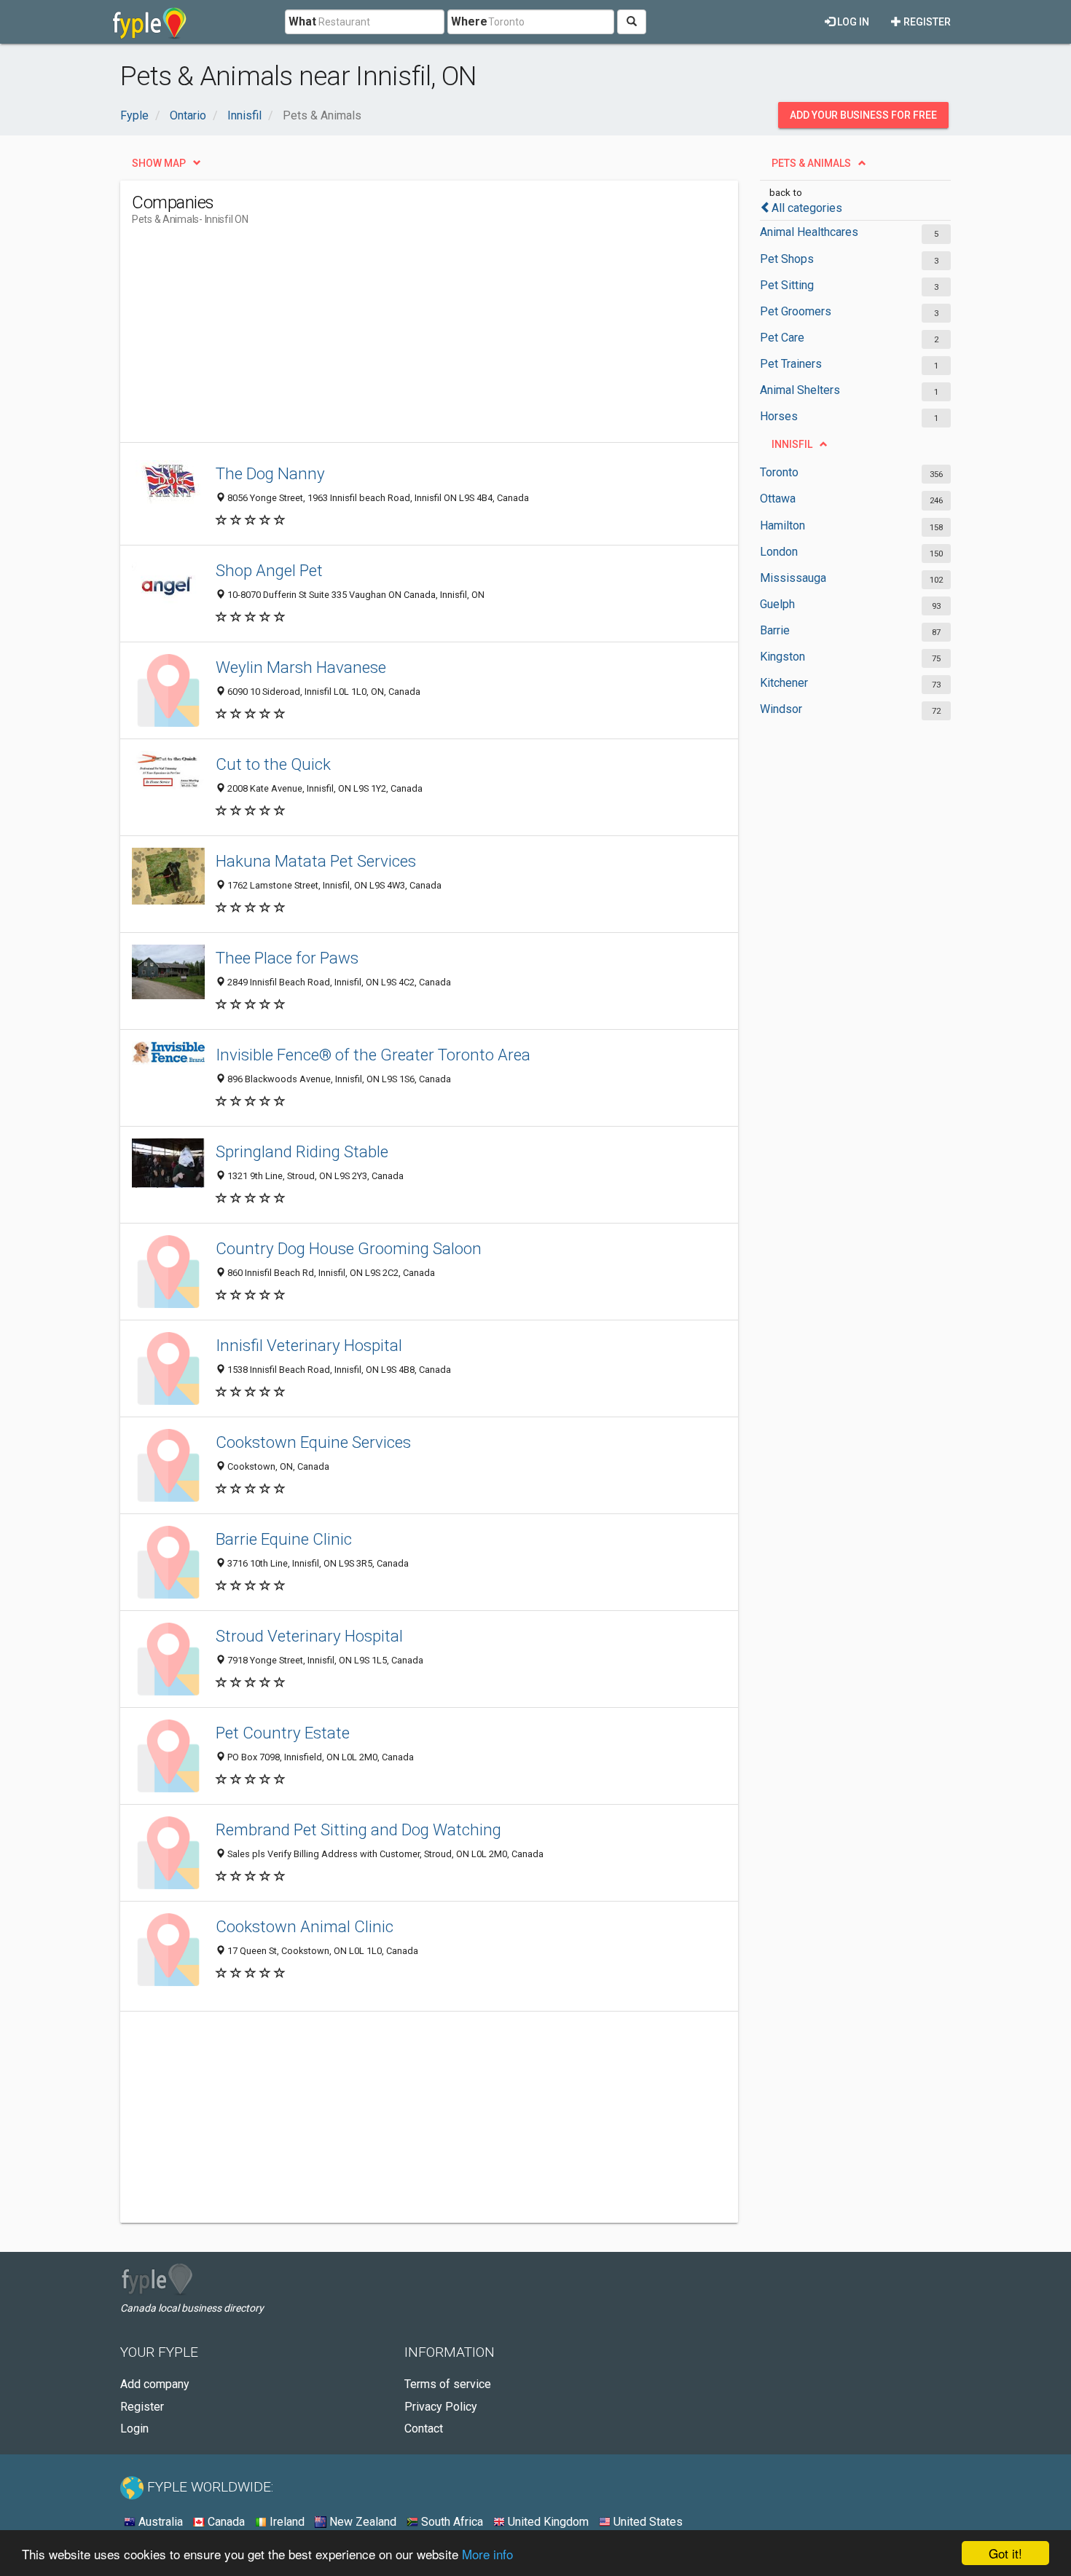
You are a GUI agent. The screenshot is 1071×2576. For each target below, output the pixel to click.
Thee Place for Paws (287, 958)
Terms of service (448, 2384)
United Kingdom (547, 2522)
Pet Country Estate (283, 1733)
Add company (155, 2384)
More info (487, 2554)
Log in (852, 22)
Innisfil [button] (792, 444)
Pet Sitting (787, 285)
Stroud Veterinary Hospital (309, 1636)
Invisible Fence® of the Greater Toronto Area (373, 1055)
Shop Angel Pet (269, 570)
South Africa (451, 2522)
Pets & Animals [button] (811, 163)
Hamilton (782, 525)
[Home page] (150, 22)
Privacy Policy (441, 2407)
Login (134, 2429)
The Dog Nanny (270, 473)
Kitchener (784, 683)
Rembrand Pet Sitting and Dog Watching (358, 1829)
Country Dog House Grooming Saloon (349, 1248)
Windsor (781, 709)
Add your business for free (863, 115)
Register (926, 22)
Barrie (775, 630)
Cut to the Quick (273, 764)
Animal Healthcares (809, 232)
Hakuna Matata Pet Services (316, 861)
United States (647, 2522)
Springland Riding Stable (302, 1151)
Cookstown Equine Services (313, 1442)
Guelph (777, 604)
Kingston (782, 657)
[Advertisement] (397, 340)
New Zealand (361, 2522)
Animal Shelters (800, 390)
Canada (225, 2522)
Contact (424, 2429)
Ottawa (778, 499)
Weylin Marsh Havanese (301, 667)
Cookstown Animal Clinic (305, 1926)
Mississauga (793, 578)
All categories (807, 208)
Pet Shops (787, 259)
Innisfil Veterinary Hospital (309, 1345)
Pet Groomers (796, 311)
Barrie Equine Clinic (284, 1539)
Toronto (779, 472)
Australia (159, 2522)
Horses (779, 416)
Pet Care (782, 338)
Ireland (286, 2522)
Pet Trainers (791, 364)
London (779, 552)
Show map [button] (159, 163)
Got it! (1005, 2553)
